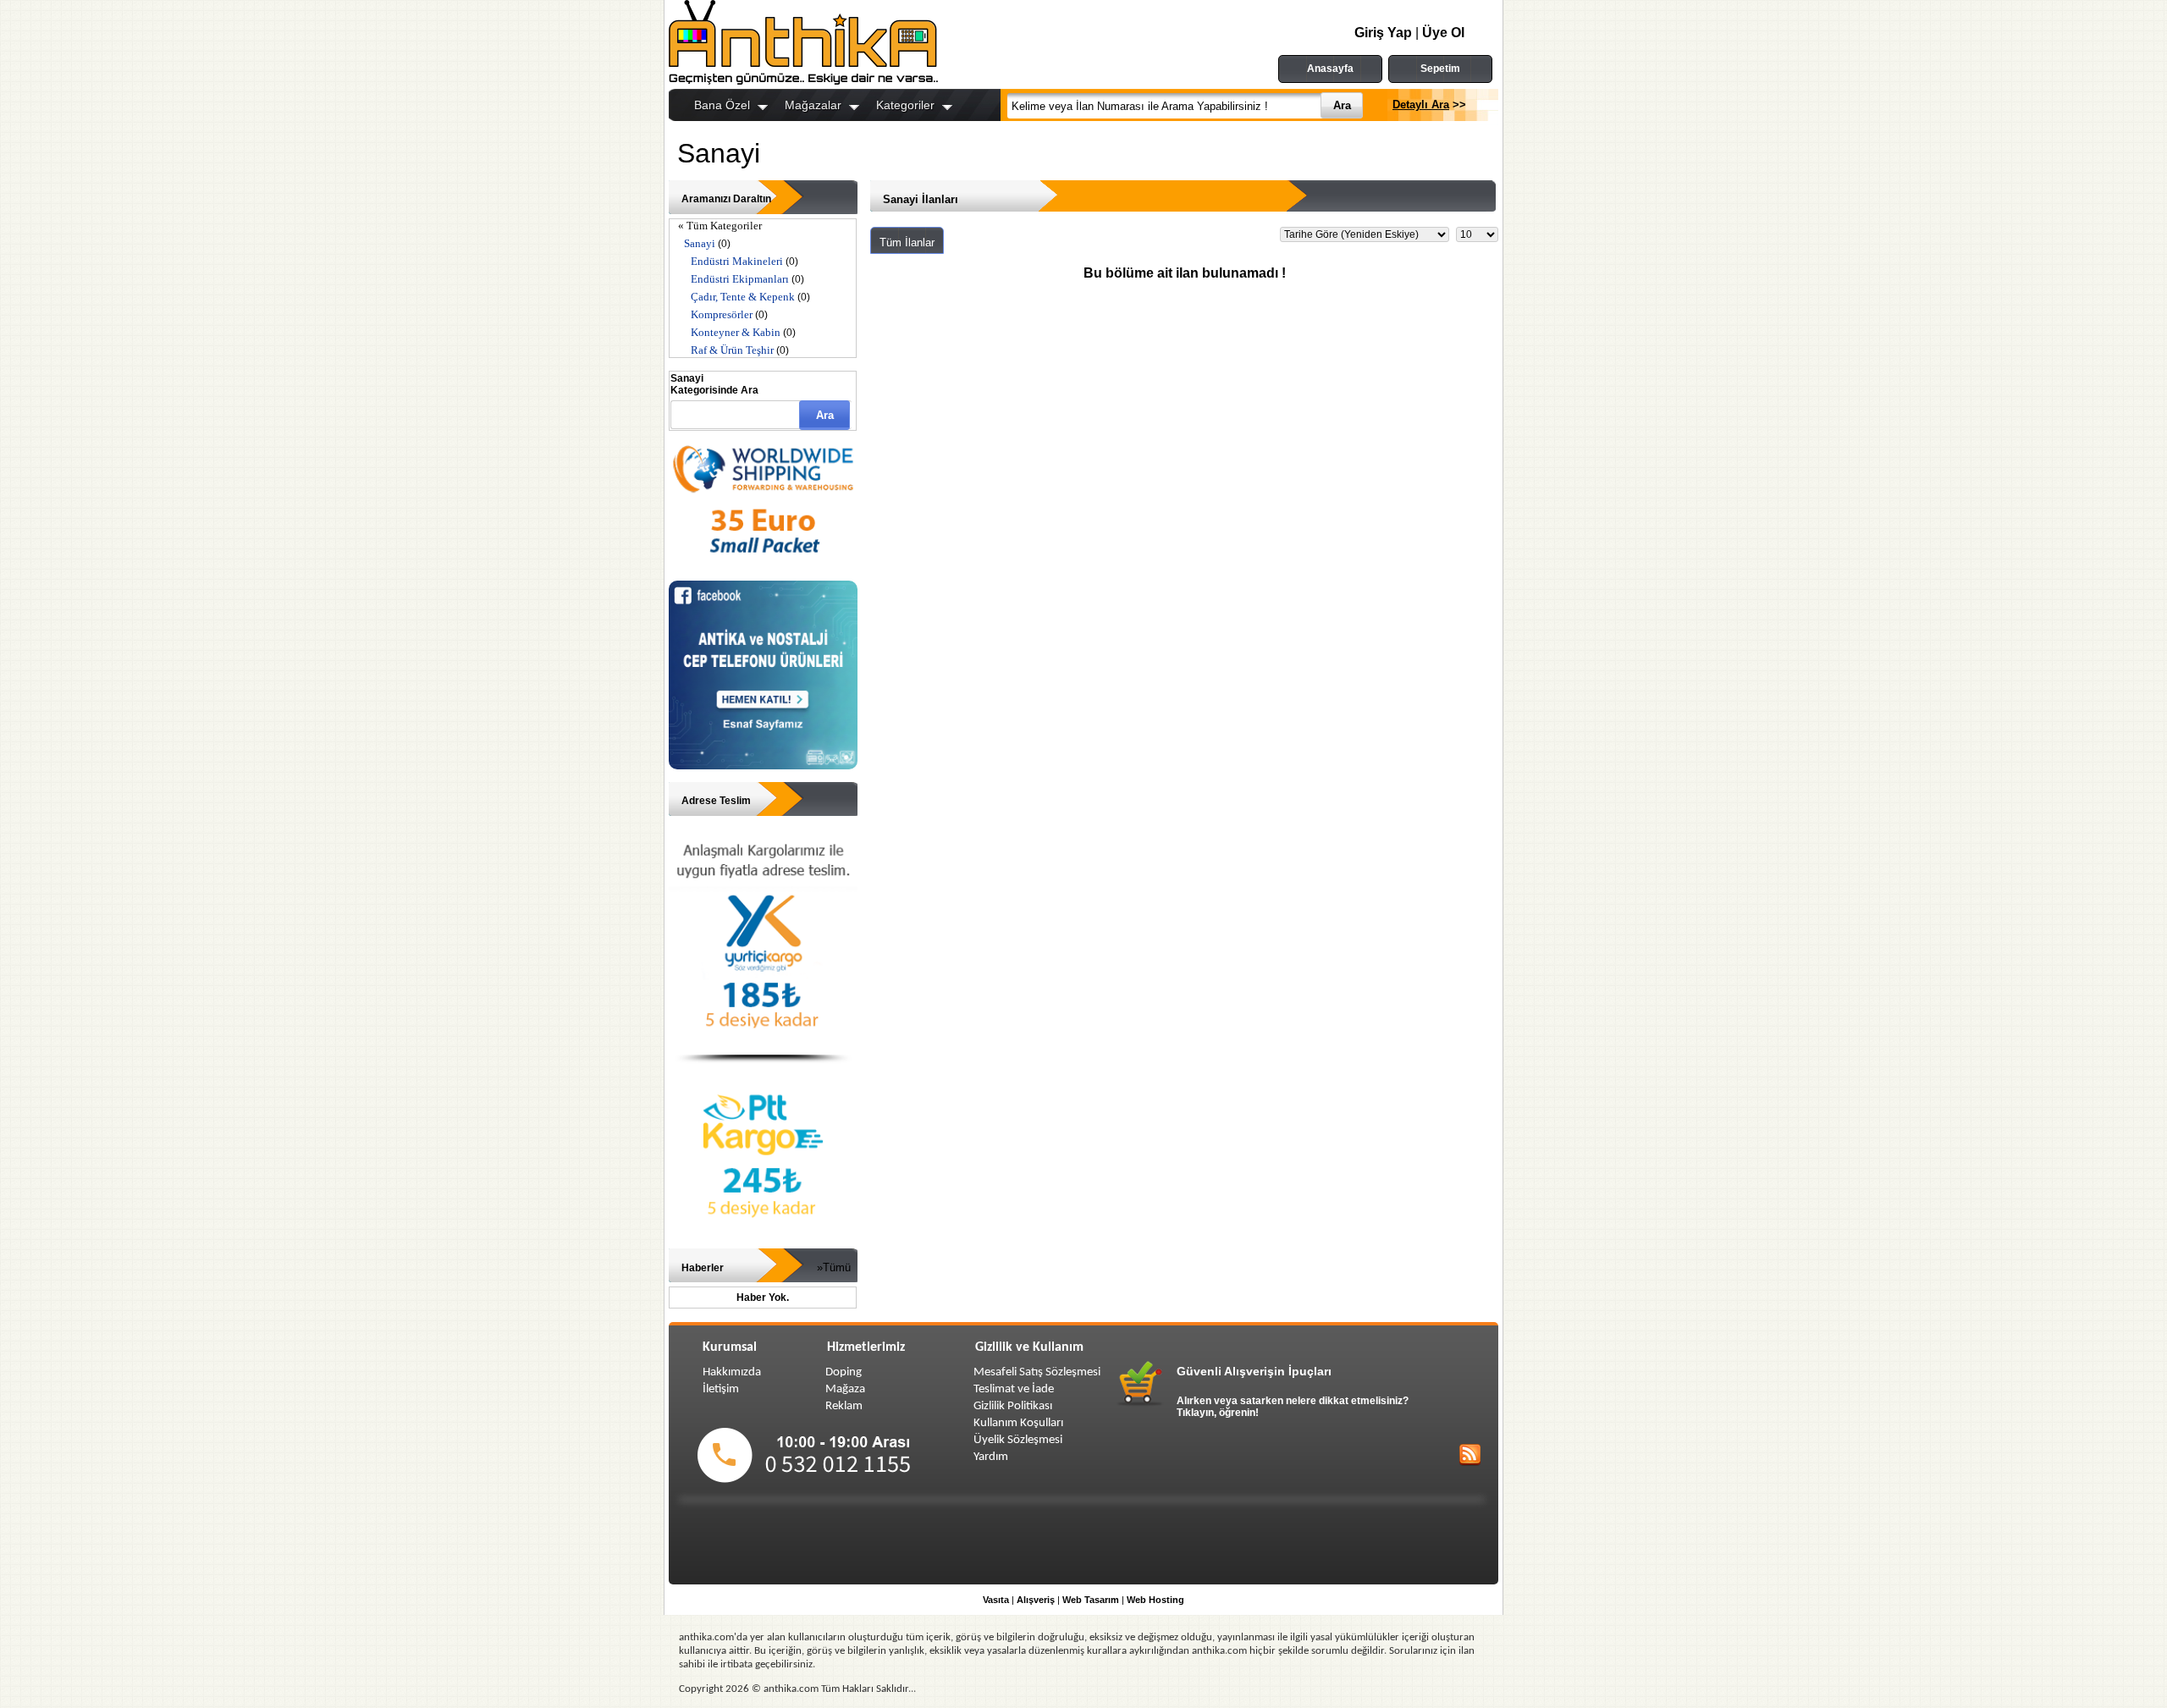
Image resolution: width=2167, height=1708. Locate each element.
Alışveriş (1036, 1600)
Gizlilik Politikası (1013, 1406)
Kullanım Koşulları (1018, 1423)
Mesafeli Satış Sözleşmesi (1037, 1372)
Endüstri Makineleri (737, 261)
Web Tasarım (1091, 1600)
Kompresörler (722, 314)
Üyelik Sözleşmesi (1018, 1440)
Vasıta (996, 1600)
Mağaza (845, 1389)
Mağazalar (813, 105)
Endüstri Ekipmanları (740, 279)
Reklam (844, 1406)
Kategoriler (905, 105)
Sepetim (1440, 69)
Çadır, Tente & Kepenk (743, 297)
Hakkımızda (732, 1372)
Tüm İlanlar (907, 242)
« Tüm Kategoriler (720, 226)
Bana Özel (722, 105)
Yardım (991, 1457)
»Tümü (834, 1267)
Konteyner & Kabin (736, 332)
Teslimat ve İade (1014, 1389)
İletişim (721, 1389)
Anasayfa (1330, 69)
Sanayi (700, 243)
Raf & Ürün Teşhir (732, 350)
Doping (844, 1372)
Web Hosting (1155, 1600)
